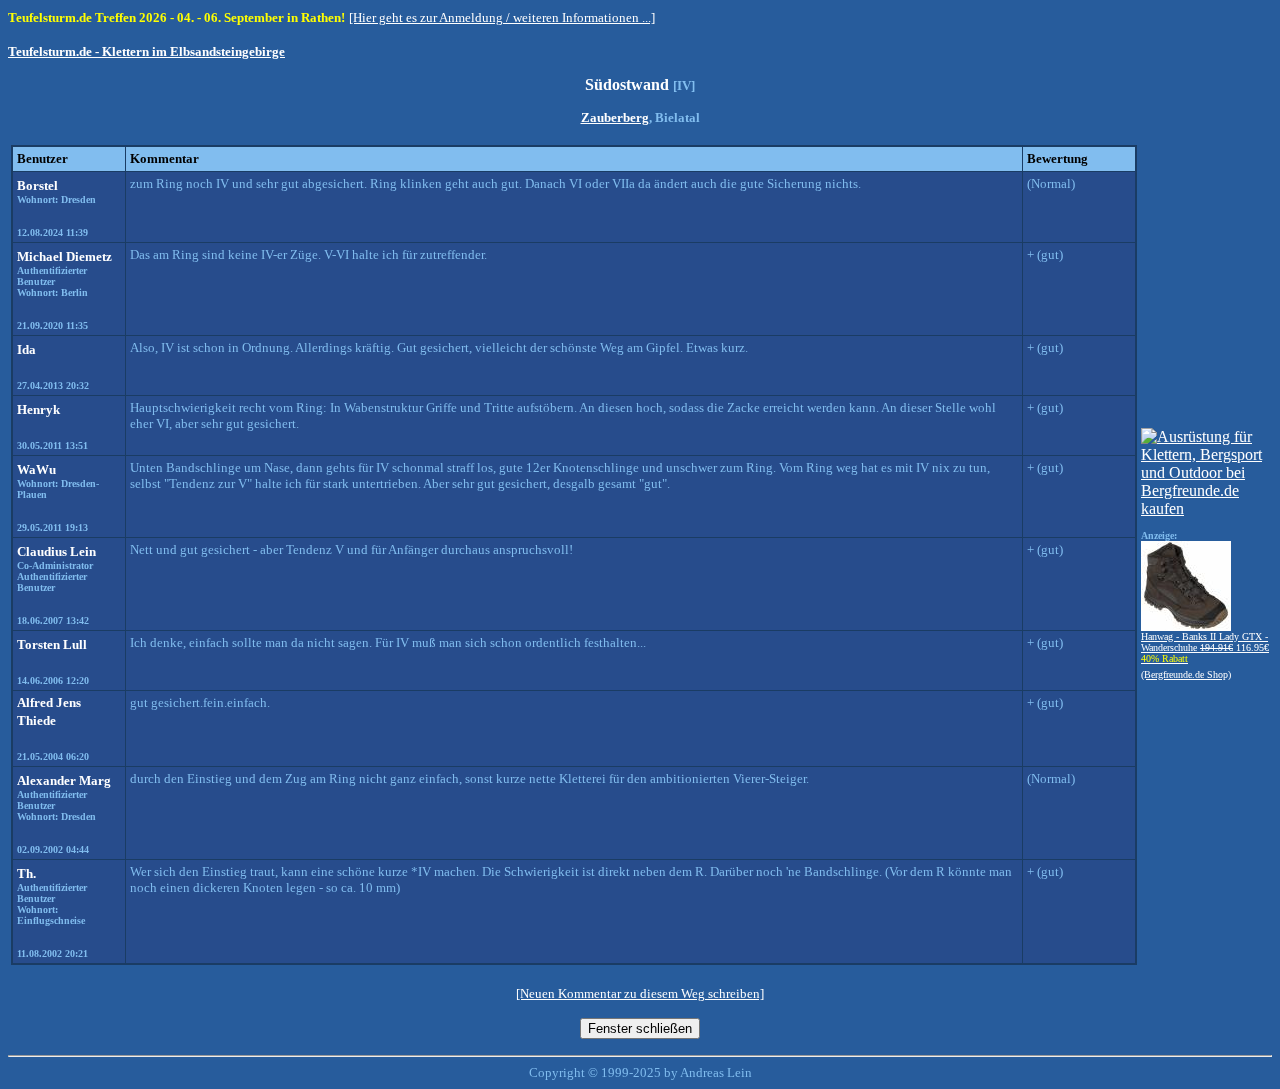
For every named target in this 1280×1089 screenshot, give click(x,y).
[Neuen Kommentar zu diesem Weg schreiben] (640, 993)
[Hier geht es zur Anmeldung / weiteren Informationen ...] (502, 17)
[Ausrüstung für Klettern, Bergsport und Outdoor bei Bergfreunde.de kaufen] (1205, 508)
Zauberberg (615, 117)
